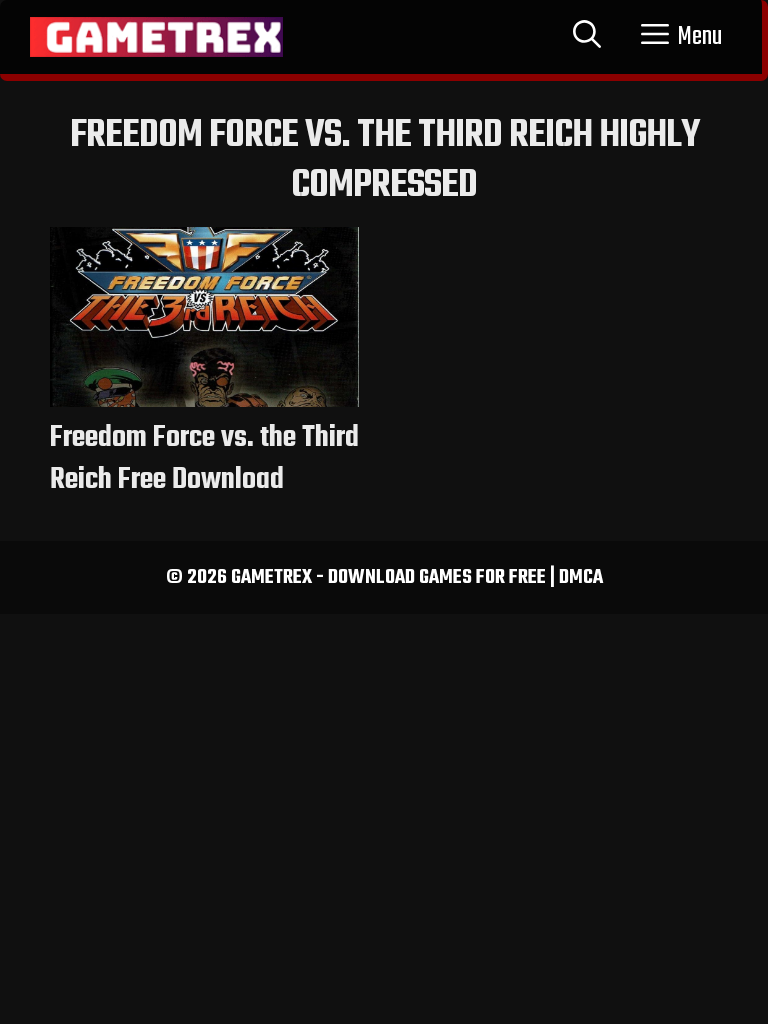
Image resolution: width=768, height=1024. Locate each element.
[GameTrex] (156, 37)
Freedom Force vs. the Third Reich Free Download (204, 459)
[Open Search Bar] (587, 37)
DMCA (581, 577)
